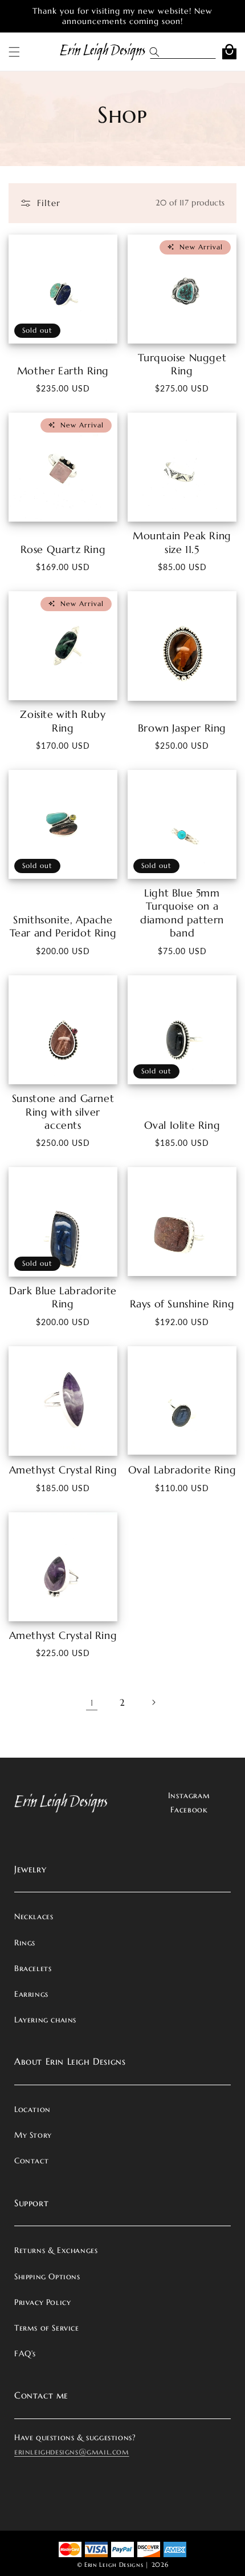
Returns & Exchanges (56, 2250)
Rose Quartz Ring (63, 549)
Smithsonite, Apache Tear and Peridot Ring (63, 926)
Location (32, 2109)
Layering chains (45, 2020)
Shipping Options (47, 2276)
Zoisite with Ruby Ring (63, 721)
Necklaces (34, 1916)
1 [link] (92, 1703)
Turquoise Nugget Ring (182, 364)
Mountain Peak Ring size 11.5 (182, 542)
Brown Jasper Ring (182, 728)
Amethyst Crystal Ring (63, 1470)
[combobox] (192, 52)
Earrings (31, 1994)
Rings (25, 1943)
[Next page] (153, 1702)
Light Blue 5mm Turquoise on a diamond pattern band (182, 913)
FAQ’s (25, 2353)
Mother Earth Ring (63, 371)
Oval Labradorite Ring (182, 1470)
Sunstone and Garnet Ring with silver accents (63, 1112)
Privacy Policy (42, 2302)
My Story (33, 2135)
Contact (31, 2161)
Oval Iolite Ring (182, 1125)
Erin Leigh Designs (114, 2565)
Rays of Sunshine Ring (182, 1304)
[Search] (158, 52)
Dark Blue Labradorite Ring (63, 1297)
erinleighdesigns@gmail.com (72, 2452)
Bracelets (33, 1968)
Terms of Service (47, 2328)
